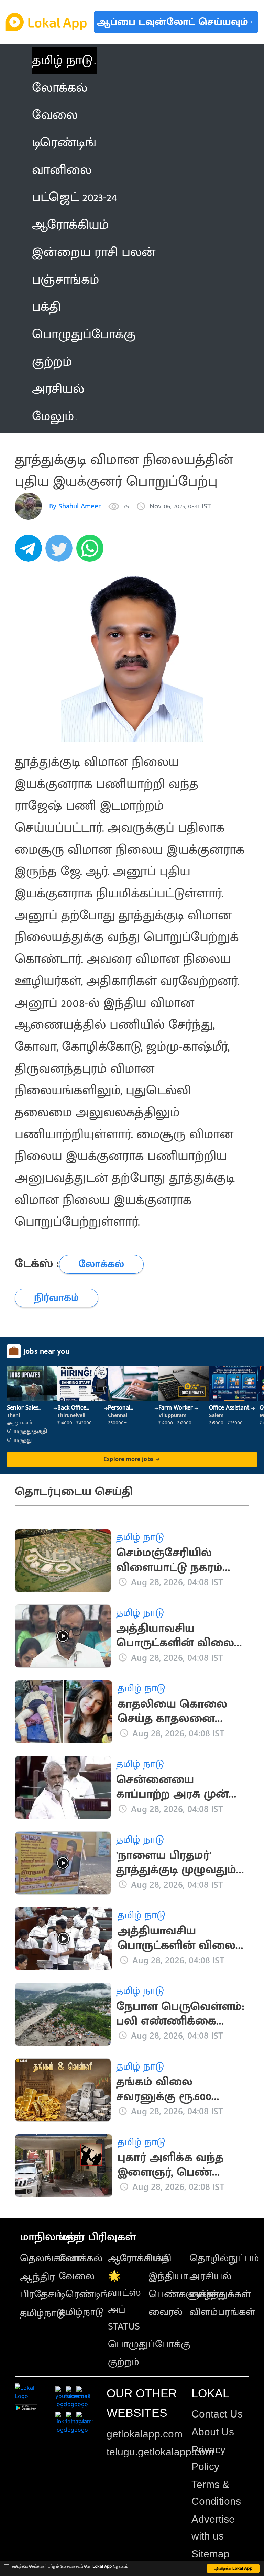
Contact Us (217, 2414)
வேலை (77, 2276)
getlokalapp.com (145, 2434)
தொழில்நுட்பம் (224, 2258)
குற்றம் (124, 2362)
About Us (213, 2432)
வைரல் (166, 2312)
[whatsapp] (92, 552)
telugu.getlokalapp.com (160, 2452)
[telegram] (30, 552)
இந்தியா (168, 2276)
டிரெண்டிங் (84, 2294)
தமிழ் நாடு (62, 60)
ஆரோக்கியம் (138, 2258)
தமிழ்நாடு (42, 2313)
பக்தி (160, 2258)
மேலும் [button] (53, 416)
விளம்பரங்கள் (222, 2312)
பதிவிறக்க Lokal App (233, 2568)
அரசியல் (210, 2276)
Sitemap (211, 2554)
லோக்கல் (81, 2258)
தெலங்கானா (51, 2258)
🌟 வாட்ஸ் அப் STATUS (124, 2301)
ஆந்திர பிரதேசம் (41, 2286)
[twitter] (61, 552)
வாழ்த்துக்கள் (220, 2294)
